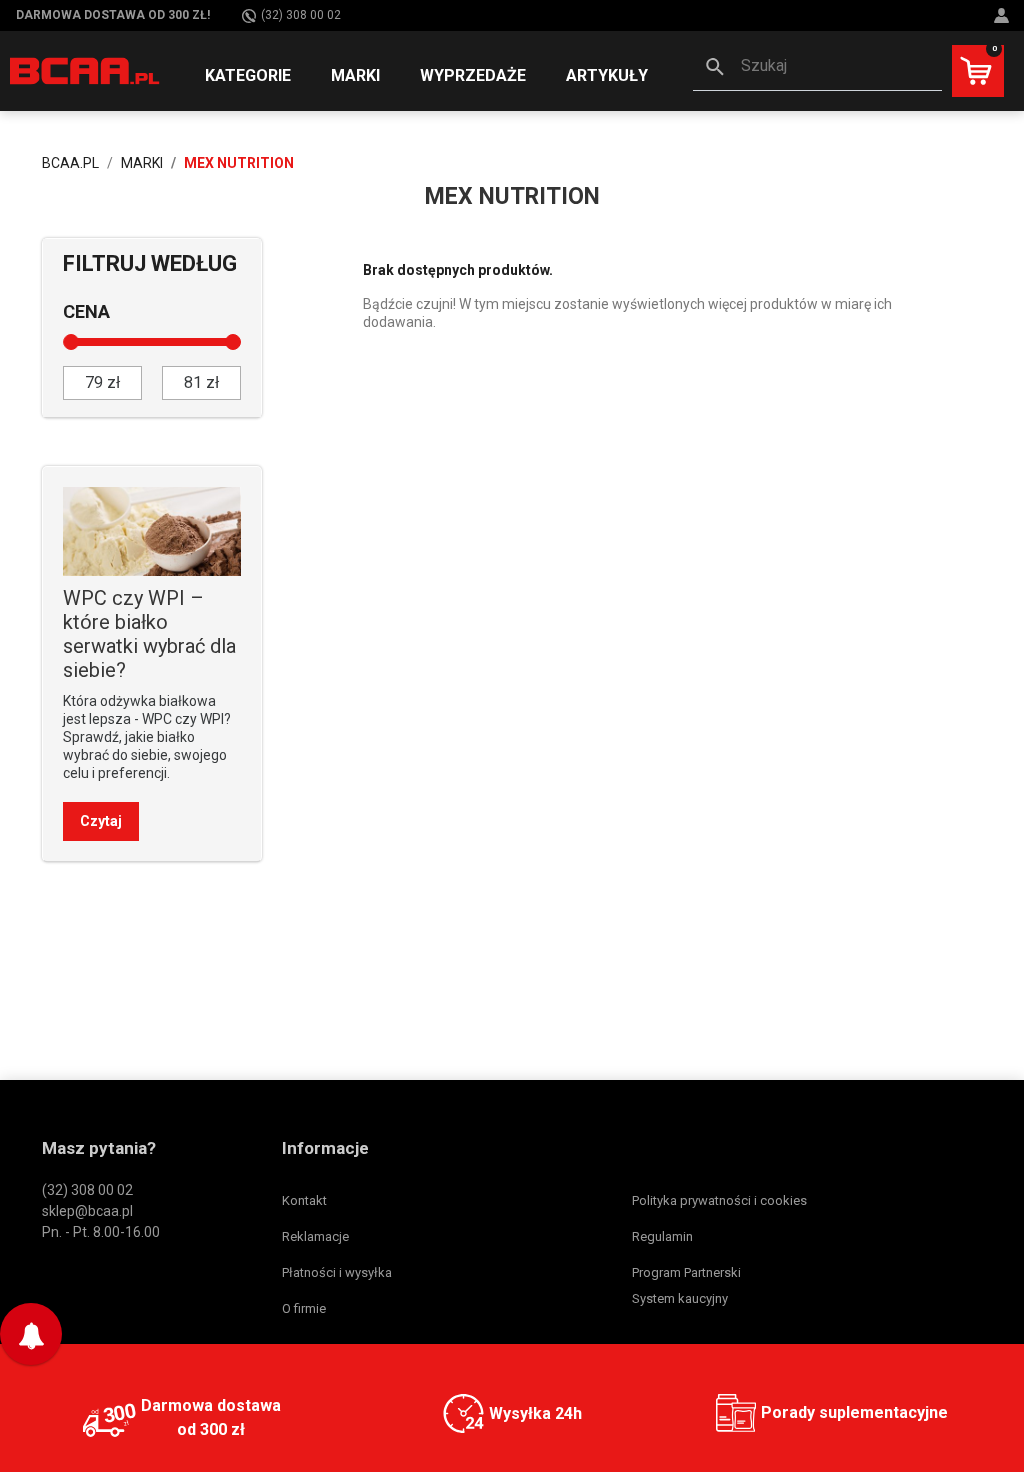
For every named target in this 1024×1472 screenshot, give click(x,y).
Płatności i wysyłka (337, 1272)
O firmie (304, 1308)
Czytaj (101, 821)
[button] (817, 68)
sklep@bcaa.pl (87, 1211)
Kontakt (304, 1200)
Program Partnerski (686, 1272)
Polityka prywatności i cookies (719, 1200)
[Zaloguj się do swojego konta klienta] (1004, 15)
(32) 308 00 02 (301, 15)
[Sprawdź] (152, 530)
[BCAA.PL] (85, 70)
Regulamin (662, 1236)
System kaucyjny (680, 1298)
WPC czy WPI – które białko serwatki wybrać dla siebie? (149, 634)
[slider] (71, 342)
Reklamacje (315, 1236)
